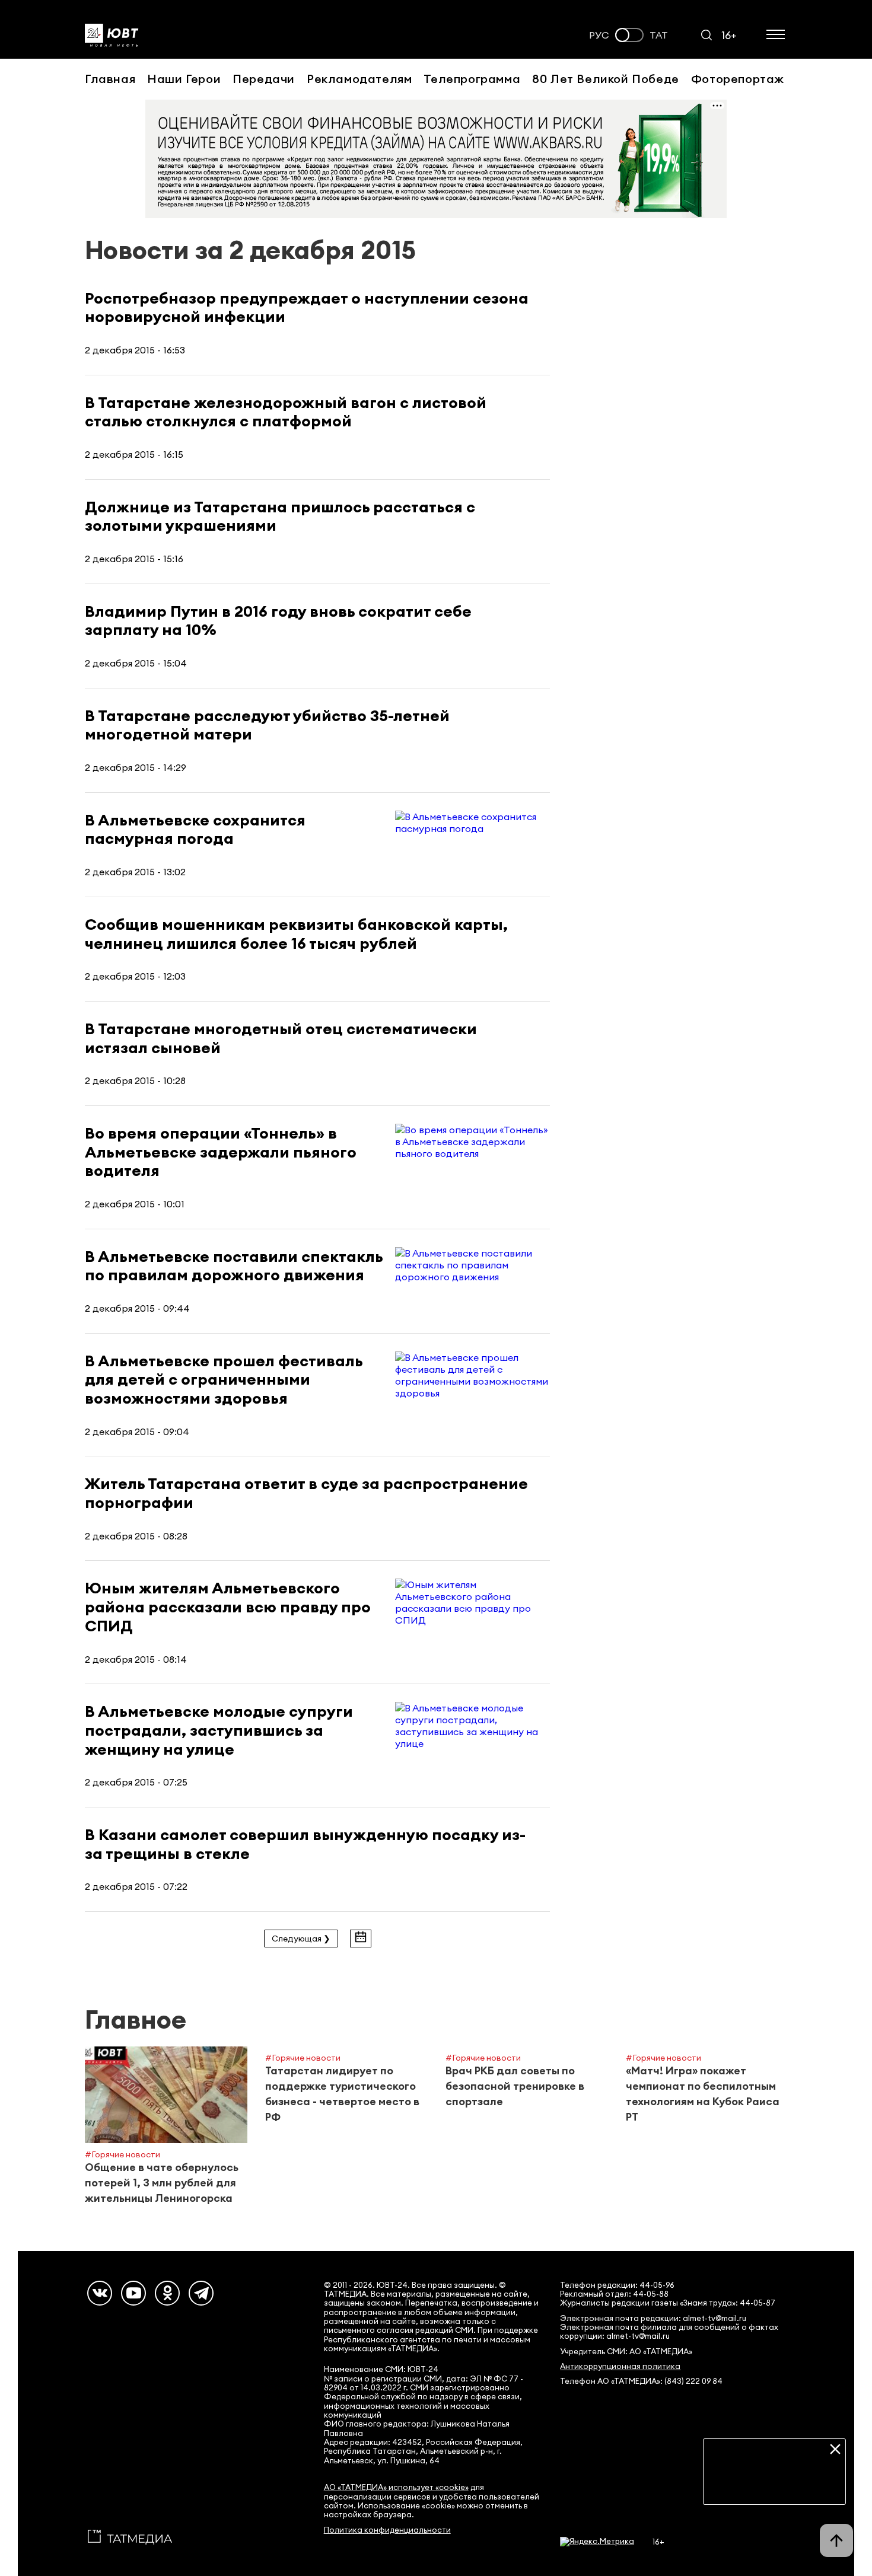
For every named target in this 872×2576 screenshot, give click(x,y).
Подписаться (774, 2486)
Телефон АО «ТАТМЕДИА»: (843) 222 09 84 (641, 2381)
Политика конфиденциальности (387, 2530)
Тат (659, 35)
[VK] (100, 2293)
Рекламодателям (359, 79)
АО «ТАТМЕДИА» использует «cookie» (396, 2487)
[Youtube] (133, 2293)
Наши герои (184, 79)
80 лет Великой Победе (606, 79)
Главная (110, 79)
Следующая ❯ (301, 1939)
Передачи (264, 79)
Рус (599, 35)
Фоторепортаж (738, 79)
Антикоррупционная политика (620, 2366)
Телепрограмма (472, 79)
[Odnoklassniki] (167, 2293)
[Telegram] (201, 2293)
